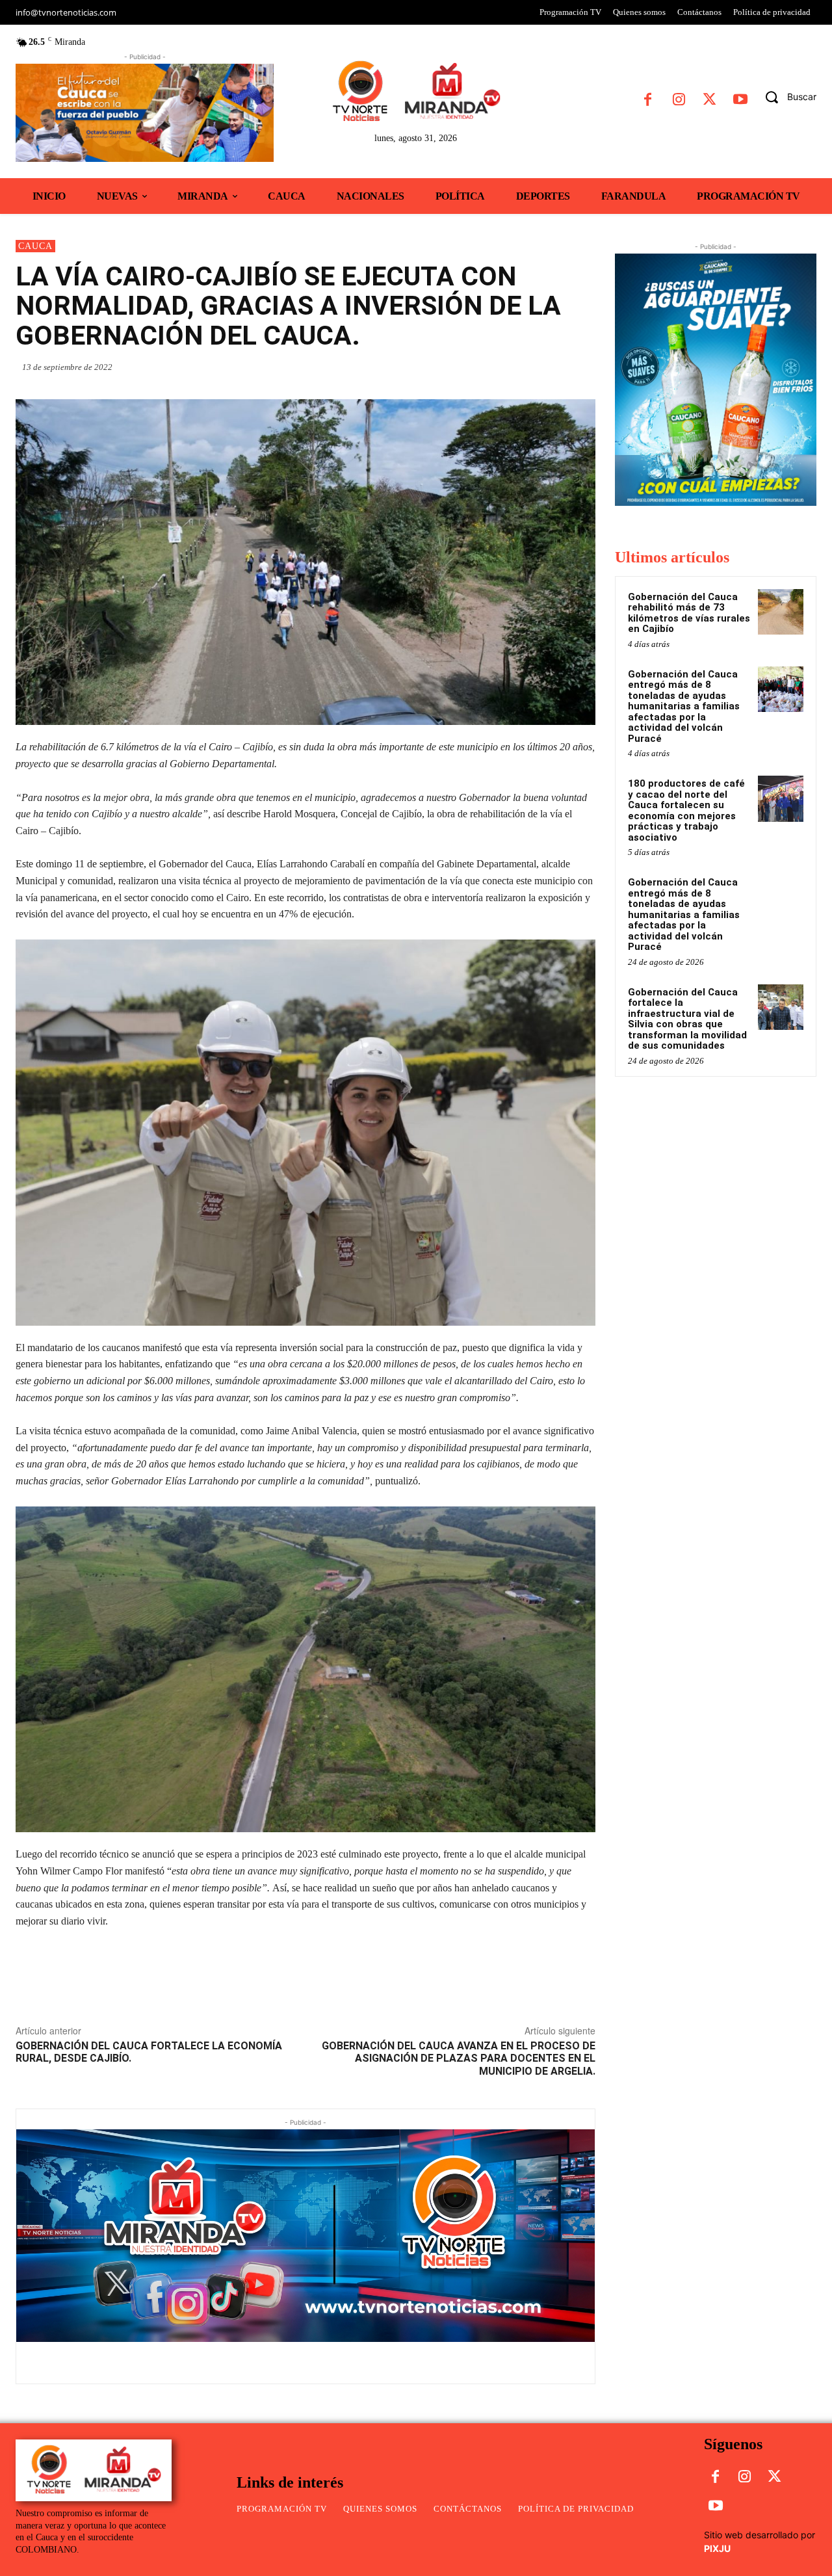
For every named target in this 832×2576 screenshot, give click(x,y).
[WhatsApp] (493, 367)
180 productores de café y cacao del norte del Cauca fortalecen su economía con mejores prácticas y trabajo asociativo (686, 810)
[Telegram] (582, 367)
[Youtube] (740, 100)
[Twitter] (709, 100)
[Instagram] (678, 100)
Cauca (35, 246)
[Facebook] (648, 100)
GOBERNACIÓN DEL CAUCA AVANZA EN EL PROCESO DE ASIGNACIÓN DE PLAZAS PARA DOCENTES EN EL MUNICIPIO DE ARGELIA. (459, 2058)
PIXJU (717, 2548)
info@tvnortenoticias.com (66, 12)
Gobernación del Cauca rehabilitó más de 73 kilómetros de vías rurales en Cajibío (689, 613)
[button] (786, 97)
